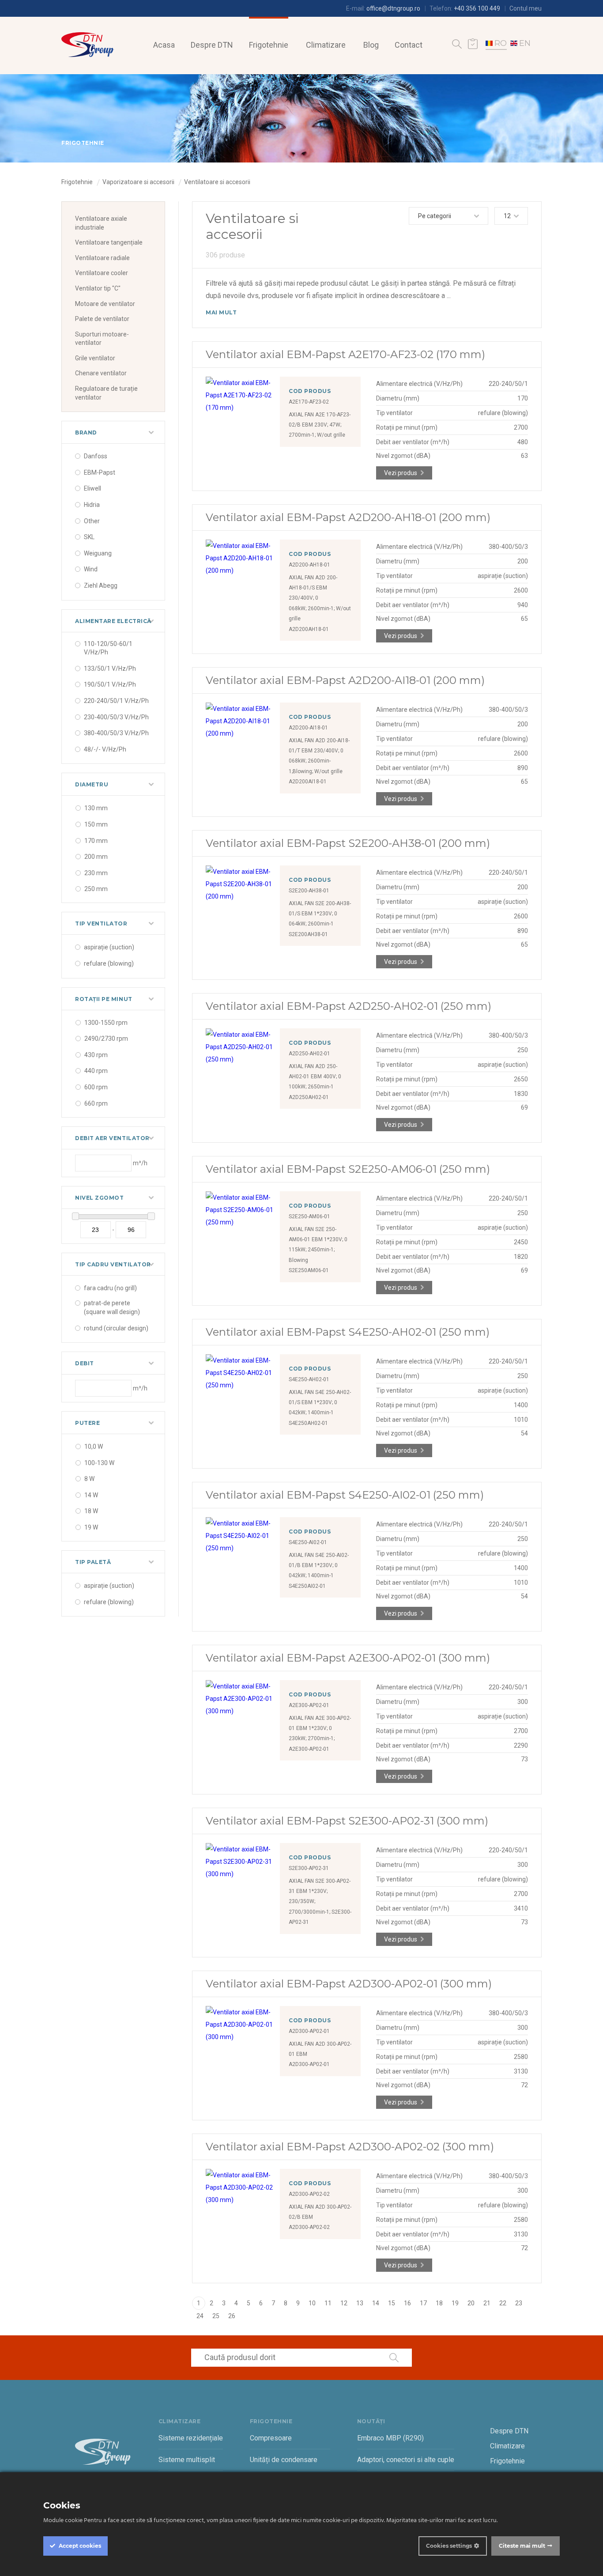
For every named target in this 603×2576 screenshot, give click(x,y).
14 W (91, 1495)
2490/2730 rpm (106, 1039)
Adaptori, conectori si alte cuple (406, 2460)
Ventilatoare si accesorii (217, 182)
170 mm (96, 841)
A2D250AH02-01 (309, 1097)
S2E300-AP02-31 (309, 1868)
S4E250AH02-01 (308, 1423)
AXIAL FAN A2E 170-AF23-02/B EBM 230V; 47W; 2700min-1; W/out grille (320, 425)
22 (503, 2303)
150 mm (96, 824)
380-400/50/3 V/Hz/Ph (116, 733)
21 (487, 2303)
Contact (409, 45)
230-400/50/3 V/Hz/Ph (116, 717)
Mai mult (221, 312)
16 (407, 2303)
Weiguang (98, 553)
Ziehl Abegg (101, 585)
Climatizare (326, 45)
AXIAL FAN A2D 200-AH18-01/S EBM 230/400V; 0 (313, 588)
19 (455, 2303)
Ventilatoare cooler (102, 273)
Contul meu (526, 8)
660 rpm (96, 1103)
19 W (91, 1527)
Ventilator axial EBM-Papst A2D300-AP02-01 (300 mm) (349, 1984)
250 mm (96, 889)
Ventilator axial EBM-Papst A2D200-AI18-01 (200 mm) (345, 680)
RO (501, 43)
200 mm (96, 857)
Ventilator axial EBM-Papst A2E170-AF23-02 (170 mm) (345, 354)
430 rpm (96, 1055)
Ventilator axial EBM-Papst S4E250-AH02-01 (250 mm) (348, 1332)
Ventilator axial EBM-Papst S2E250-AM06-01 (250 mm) (348, 1169)
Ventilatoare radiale (102, 258)
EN (525, 43)
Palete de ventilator (102, 319)
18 (439, 2303)
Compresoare (271, 2438)
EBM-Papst (100, 472)
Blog (371, 45)
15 (392, 2303)
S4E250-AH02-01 (309, 1379)
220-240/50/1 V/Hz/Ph (116, 701)
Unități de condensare (284, 2460)
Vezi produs (401, 473)
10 (312, 2303)
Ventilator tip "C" (98, 288)
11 (328, 2303)
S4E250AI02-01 (307, 1586)
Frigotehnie (269, 45)
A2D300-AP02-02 (309, 2194)
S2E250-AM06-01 (309, 1216)
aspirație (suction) (109, 947)
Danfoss (96, 456)
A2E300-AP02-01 (309, 1705)
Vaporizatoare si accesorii (138, 182)
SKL (89, 537)
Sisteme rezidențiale (191, 2438)
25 (216, 2316)
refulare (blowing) (109, 963)
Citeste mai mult (522, 2546)
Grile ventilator (95, 358)
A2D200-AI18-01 (308, 728)
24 (200, 2316)
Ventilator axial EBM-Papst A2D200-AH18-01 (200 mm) (348, 517)
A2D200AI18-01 (308, 782)
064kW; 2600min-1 (311, 924)
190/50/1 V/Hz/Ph (110, 684)
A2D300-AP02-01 (309, 2031)
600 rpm (96, 1087)
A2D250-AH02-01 (309, 1054)
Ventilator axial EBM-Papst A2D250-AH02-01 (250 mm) (349, 1006)
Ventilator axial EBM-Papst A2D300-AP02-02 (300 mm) (350, 2147)
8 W (89, 1479)
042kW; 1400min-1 (311, 1413)
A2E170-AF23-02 (309, 402)
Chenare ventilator (101, 373)
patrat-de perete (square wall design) (112, 1307)
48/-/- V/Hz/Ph (105, 749)
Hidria (92, 505)
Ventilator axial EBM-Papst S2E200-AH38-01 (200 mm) (348, 843)
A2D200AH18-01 (309, 629)
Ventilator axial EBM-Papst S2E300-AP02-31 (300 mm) (347, 1821)
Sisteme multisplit (187, 2460)
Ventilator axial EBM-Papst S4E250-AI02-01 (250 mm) (345, 1495)
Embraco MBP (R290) (390, 2438)
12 (344, 2303)
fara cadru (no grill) (110, 1288)
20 (471, 2303)
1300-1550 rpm (106, 1023)
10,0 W (94, 1447)
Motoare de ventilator (105, 304)
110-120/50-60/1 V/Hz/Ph (108, 648)
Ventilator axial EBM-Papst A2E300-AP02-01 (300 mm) (348, 1658)
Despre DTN (212, 45)
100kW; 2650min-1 (311, 1087)
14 (376, 2303)
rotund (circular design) (116, 1328)
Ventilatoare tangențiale (109, 242)
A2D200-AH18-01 (309, 565)
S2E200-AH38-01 (309, 891)
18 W (91, 1511)
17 (423, 2303)
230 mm (96, 873)
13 (360, 2303)
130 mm (96, 808)
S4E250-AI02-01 (308, 1542)
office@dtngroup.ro (393, 8)
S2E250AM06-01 (309, 1270)
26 (232, 2316)
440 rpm (96, 1071)
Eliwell (92, 488)
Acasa (164, 45)
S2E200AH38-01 (308, 934)
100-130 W (99, 1463)
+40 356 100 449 (477, 8)
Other (92, 521)
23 (519, 2303)
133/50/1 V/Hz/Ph (110, 669)
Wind (91, 569)
